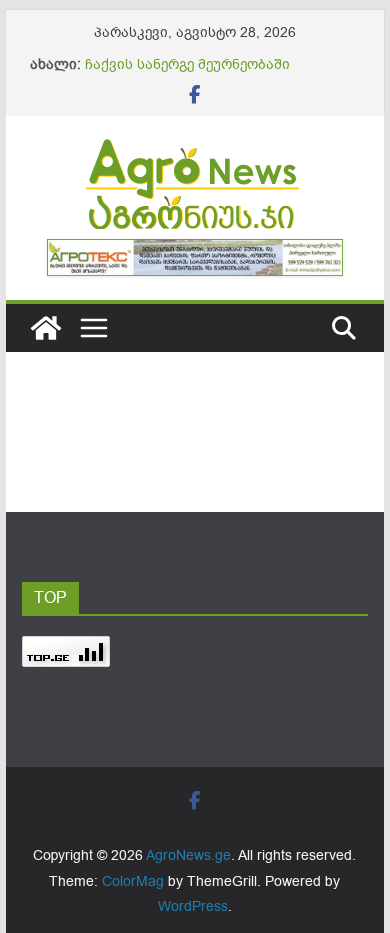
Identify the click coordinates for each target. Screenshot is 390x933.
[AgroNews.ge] (46, 328)
